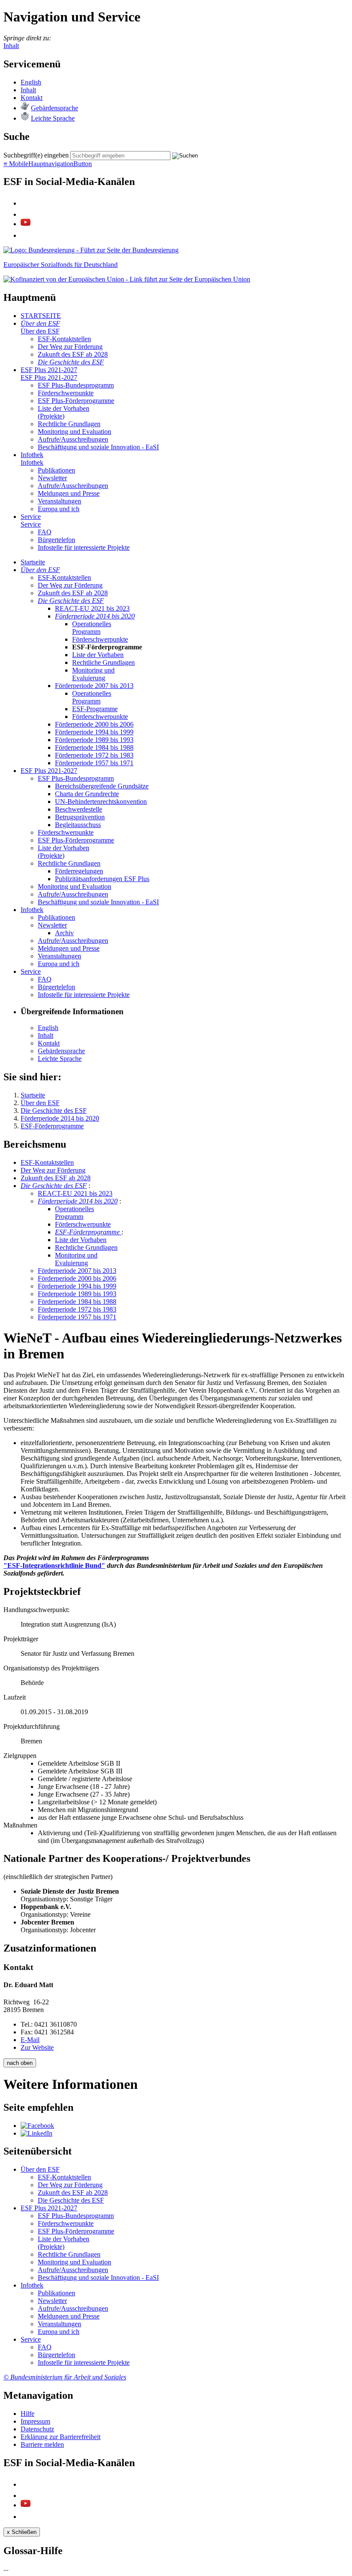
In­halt (28, 90)
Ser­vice (31, 517)
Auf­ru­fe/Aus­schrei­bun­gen (73, 439)
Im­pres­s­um (35, 2421)
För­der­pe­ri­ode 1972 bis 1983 (94, 755)
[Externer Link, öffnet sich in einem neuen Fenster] (127, 279)
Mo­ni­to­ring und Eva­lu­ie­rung (93, 674)
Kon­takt (32, 98)
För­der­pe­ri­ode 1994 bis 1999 (94, 732)
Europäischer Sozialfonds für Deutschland (61, 265)
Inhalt (11, 46)
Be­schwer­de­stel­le (79, 809)
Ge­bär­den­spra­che (55, 108)
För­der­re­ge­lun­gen (79, 871)
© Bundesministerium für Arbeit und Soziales (65, 2377)
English (31, 82)
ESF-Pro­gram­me (95, 709)
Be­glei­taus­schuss (78, 825)
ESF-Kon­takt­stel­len (64, 339)
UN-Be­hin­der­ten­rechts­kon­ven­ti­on (101, 802)
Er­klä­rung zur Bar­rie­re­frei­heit (61, 2437)
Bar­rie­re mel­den (42, 2444)
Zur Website (37, 2047)
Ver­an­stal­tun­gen (59, 501)
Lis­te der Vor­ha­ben (98, 655)
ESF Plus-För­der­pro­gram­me (76, 401)
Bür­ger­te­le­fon (56, 540)
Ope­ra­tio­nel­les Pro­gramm (92, 628)
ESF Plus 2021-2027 (49, 370)
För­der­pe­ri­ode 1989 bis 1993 (94, 740)
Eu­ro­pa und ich (59, 509)
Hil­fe (27, 2414)
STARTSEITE (41, 316)
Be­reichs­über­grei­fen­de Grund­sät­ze (102, 786)
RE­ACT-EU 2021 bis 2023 (92, 608)
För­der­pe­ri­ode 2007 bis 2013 (94, 686)
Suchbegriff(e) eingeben (36, 155)
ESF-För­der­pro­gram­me (88, 1232)
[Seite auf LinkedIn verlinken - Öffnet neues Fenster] (36, 2133)
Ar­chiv (64, 933)
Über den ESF (40, 323)
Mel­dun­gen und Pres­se (69, 493)
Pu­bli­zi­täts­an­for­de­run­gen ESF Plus (102, 879)
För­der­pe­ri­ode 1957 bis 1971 (94, 763)
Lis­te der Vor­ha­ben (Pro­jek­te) (64, 412)
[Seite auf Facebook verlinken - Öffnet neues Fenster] (37, 2126)
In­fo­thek (32, 455)
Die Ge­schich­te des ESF (71, 362)
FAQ (45, 532)
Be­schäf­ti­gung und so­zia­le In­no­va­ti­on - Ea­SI (98, 447)
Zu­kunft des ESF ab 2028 (73, 354)
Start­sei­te (33, 562)
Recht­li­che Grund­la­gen (69, 424)
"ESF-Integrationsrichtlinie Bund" (54, 1565)
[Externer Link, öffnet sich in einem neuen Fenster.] (91, 250)
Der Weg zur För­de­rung (70, 347)
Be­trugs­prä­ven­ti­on (80, 817)
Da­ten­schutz (37, 2429)
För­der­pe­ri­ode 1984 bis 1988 (94, 747)
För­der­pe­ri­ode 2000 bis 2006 (94, 724)
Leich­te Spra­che (53, 118)
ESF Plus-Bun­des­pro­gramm (76, 385)
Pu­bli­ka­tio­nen (56, 470)
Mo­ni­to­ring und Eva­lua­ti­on (74, 432)
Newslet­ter (52, 478)
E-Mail (30, 2040)
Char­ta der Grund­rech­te (87, 794)
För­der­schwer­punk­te (66, 393)
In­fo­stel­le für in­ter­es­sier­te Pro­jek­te (84, 547)
